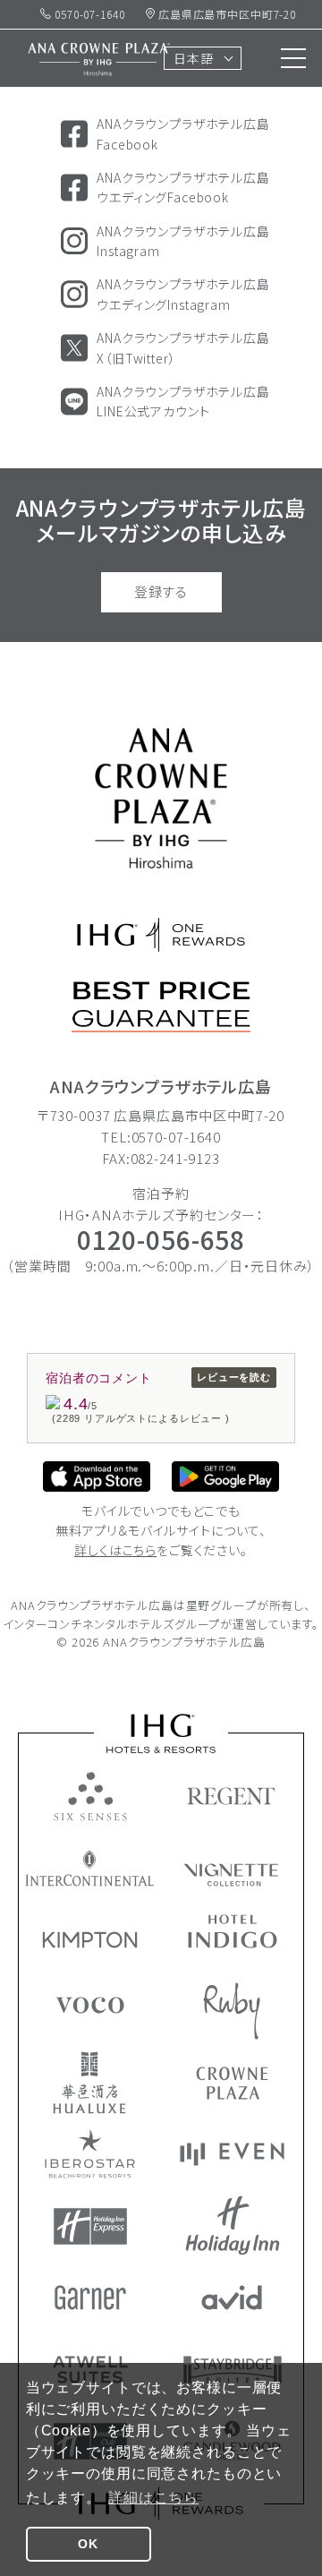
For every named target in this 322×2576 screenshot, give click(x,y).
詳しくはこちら (115, 1550)
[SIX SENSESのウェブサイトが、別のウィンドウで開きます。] (90, 1796)
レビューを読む (234, 1377)
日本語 (194, 58)
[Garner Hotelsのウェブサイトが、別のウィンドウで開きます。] (90, 2298)
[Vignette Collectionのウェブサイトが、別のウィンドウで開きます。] (232, 1875)
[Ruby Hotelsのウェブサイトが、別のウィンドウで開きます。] (232, 2011)
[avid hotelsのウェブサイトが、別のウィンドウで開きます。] (232, 2298)
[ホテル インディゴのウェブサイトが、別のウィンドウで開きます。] (233, 1931)
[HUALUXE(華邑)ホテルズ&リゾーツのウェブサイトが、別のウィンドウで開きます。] (89, 2083)
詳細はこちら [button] (153, 2498)
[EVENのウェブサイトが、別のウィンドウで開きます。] (232, 2154)
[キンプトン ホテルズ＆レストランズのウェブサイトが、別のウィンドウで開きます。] (90, 1940)
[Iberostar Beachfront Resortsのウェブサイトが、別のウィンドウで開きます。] (90, 2154)
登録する (161, 591)
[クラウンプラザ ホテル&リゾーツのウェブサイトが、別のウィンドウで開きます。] (232, 2083)
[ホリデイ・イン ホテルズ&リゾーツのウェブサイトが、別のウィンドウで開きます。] (233, 2225)
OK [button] (88, 2544)
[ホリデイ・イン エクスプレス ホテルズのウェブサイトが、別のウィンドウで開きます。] (90, 2226)
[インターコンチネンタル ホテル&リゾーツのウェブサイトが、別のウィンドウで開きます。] (90, 1868)
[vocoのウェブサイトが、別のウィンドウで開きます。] (90, 2005)
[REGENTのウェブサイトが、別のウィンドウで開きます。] (232, 1796)
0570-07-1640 (88, 14)
